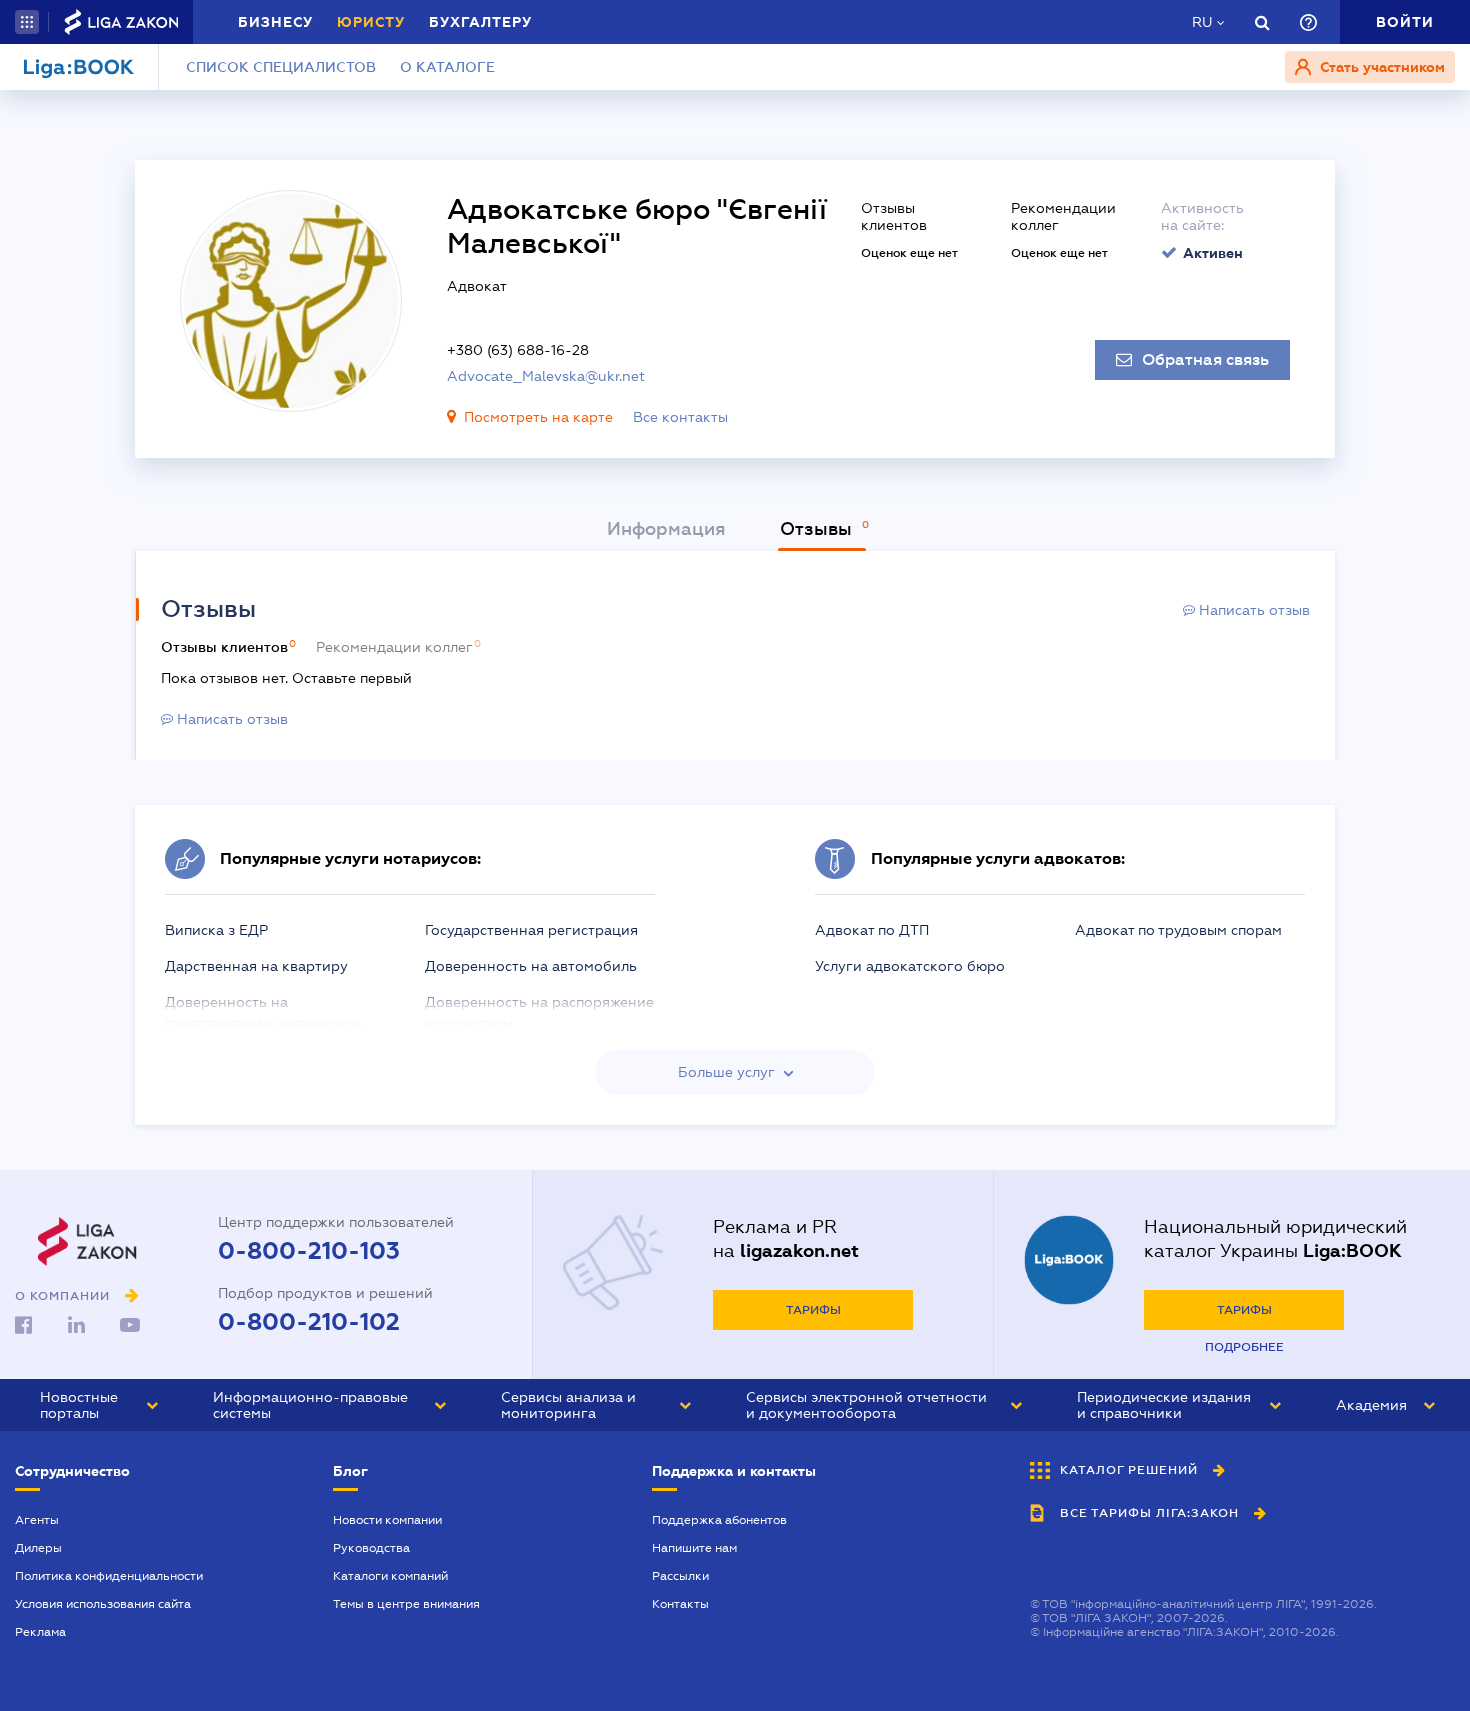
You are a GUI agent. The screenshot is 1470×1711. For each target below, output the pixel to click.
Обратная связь (1205, 360)
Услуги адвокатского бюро (910, 966)
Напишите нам (694, 1548)
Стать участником (1380, 67)
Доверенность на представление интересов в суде (263, 1023)
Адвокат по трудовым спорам (1178, 930)
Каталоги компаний (390, 1576)
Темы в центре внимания (406, 1604)
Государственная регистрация (531, 930)
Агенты (37, 1520)
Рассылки (680, 1576)
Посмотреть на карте (538, 417)
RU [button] (1202, 22)
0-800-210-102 (309, 1322)
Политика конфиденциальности (109, 1576)
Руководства (371, 1548)
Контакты (680, 1604)
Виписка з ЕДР (216, 930)
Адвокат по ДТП (872, 930)
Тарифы (813, 1310)
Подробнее (1244, 1347)
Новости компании (387, 1520)
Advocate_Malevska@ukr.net (546, 376)
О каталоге (447, 67)
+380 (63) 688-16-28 (518, 350)
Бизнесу (275, 22)
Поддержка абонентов (719, 1520)
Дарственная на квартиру (256, 966)
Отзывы (818, 529)
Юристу (371, 22)
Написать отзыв (1252, 610)
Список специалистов (281, 67)
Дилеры (38, 1548)
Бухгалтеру (480, 22)
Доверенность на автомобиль (531, 966)
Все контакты (680, 417)
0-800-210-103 (309, 1251)
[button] (27, 22)
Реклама (40, 1632)
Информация (666, 529)
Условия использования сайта (103, 1604)
